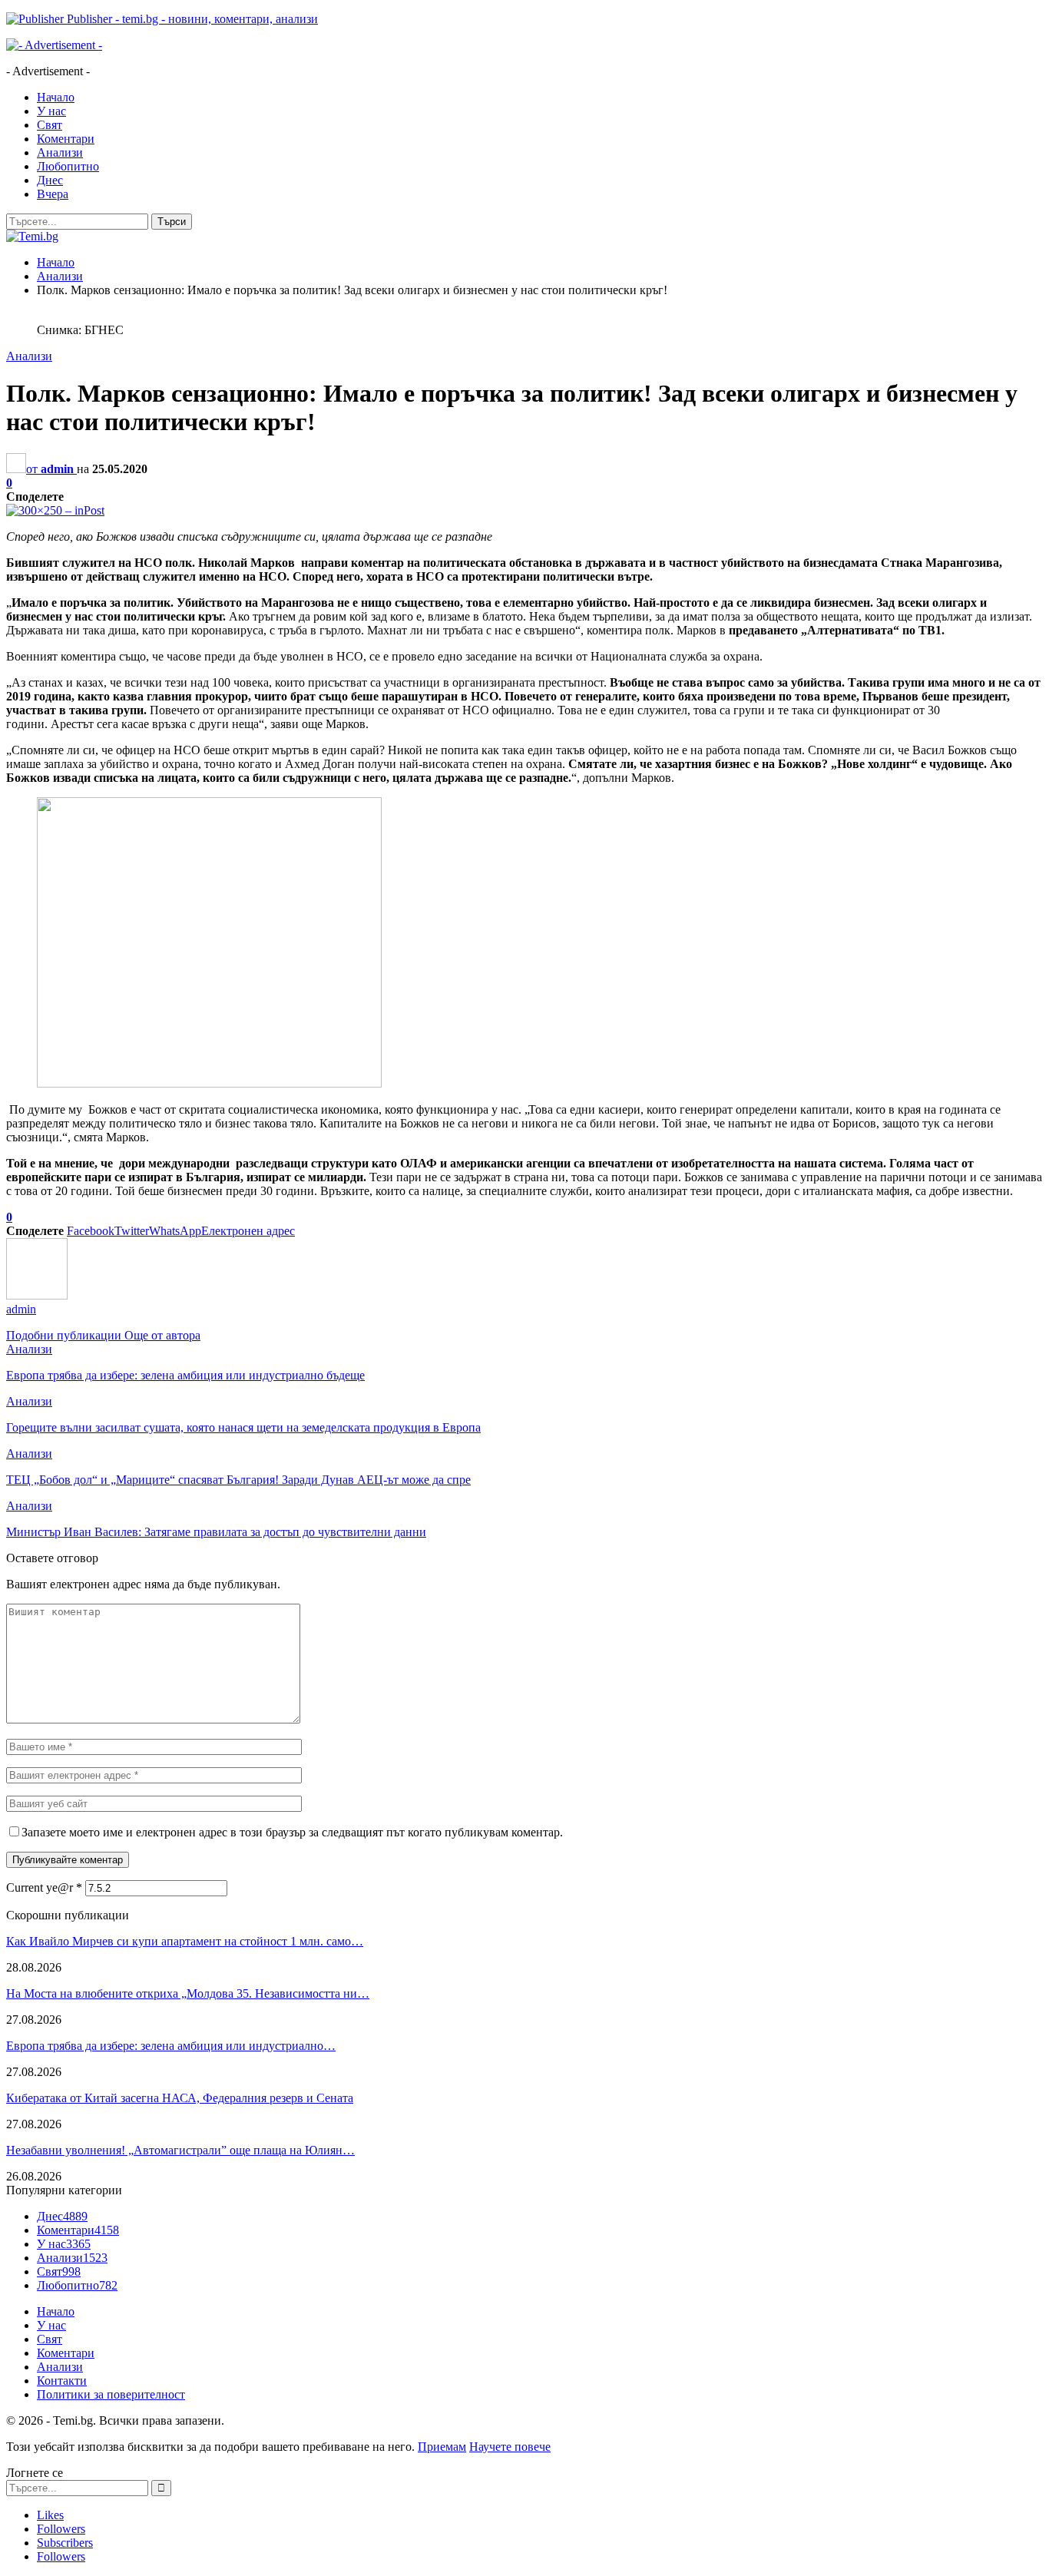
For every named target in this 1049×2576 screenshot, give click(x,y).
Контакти (62, 2381)
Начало (56, 97)
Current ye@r (44, 1887)
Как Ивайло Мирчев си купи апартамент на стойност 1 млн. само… (185, 1941)
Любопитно (68, 166)
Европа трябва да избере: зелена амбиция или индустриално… (171, 2046)
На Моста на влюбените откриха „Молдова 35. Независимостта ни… (188, 1993)
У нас (51, 111)
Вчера (53, 194)
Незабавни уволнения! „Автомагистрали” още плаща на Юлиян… (180, 2150)
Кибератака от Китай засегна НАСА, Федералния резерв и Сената (180, 2098)
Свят (50, 125)
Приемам (442, 2447)
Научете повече (510, 2447)
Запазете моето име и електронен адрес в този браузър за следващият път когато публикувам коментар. (292, 1832)
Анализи (60, 152)
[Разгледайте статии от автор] (37, 1295)
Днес (50, 180)
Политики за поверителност (111, 2394)
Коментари (66, 139)
